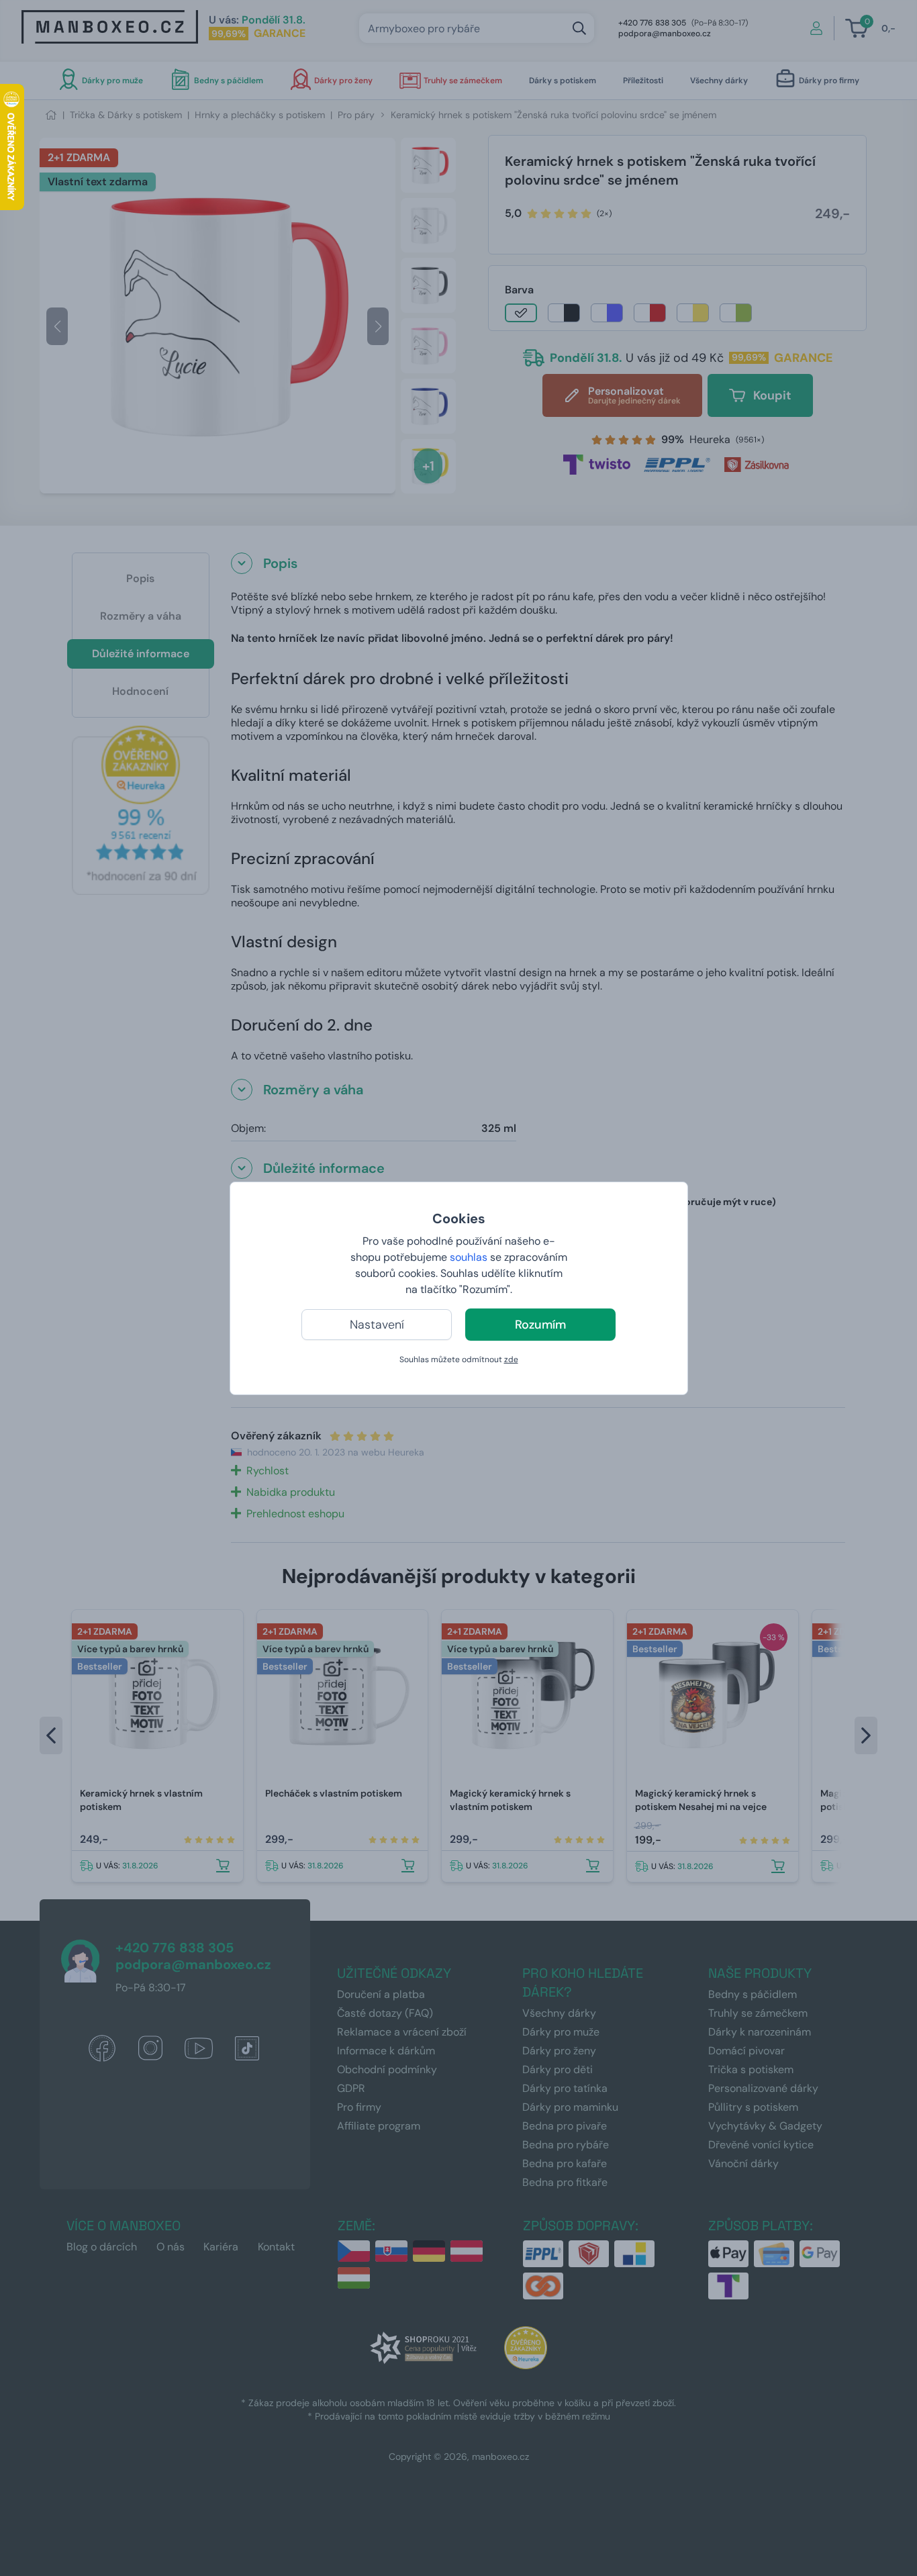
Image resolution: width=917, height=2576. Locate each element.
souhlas (469, 1257)
